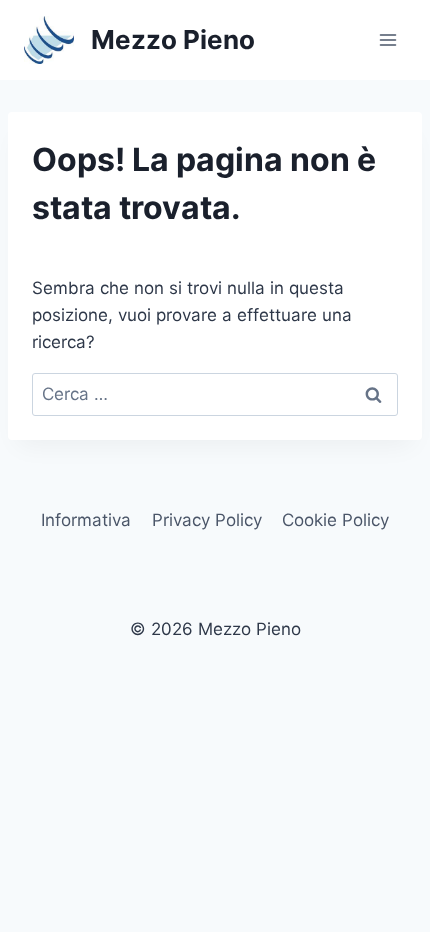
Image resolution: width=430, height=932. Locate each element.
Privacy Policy (207, 520)
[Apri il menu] (387, 39)
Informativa (86, 520)
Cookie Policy (335, 520)
